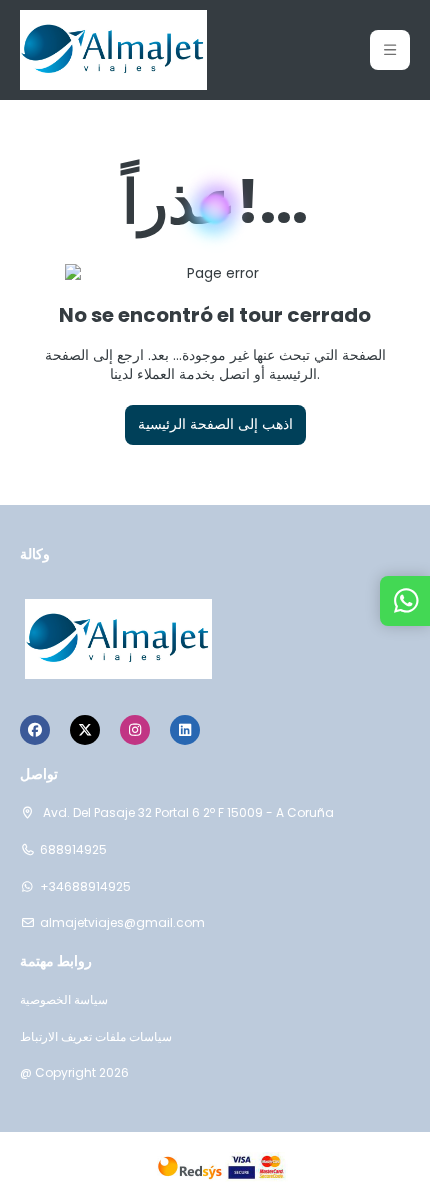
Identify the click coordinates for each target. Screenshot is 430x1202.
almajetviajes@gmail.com (122, 923)
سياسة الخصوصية (64, 1000)
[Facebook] (35, 730)
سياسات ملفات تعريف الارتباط (96, 1037)
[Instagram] (135, 730)
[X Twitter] (85, 730)
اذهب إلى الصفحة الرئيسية (215, 424)
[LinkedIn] (185, 730)
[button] (390, 50)
